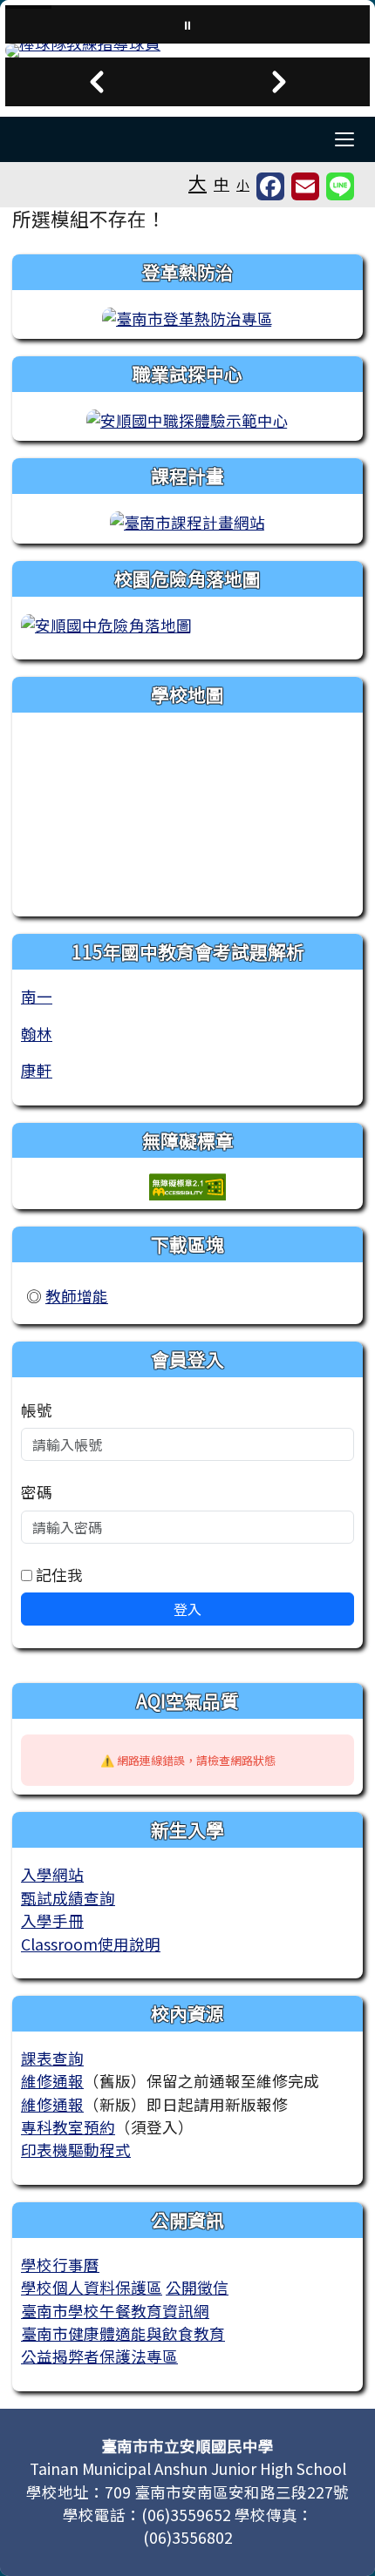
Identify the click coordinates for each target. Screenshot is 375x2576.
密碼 (37, 1492)
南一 (37, 996)
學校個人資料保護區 (92, 2287)
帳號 (37, 1410)
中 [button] (222, 183)
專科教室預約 (68, 2127)
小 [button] (243, 184)
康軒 (37, 1070)
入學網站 (52, 1874)
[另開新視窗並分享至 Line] (340, 186)
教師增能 (77, 1296)
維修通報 (52, 2081)
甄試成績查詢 (68, 1898)
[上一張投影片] (96, 82)
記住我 (58, 1575)
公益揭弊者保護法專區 (99, 2356)
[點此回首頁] (187, 51)
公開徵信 (197, 2287)
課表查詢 (52, 2058)
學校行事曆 (60, 2265)
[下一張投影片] (279, 82)
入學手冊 (52, 1920)
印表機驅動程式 (76, 2150)
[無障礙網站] (187, 1185)
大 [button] (198, 182)
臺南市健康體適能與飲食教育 (123, 2333)
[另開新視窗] (187, 317)
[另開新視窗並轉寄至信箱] (305, 186)
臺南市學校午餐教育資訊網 (115, 2311)
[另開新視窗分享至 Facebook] (270, 186)
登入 (187, 1609)
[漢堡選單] (344, 139)
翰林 (37, 1034)
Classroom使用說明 (91, 1944)
